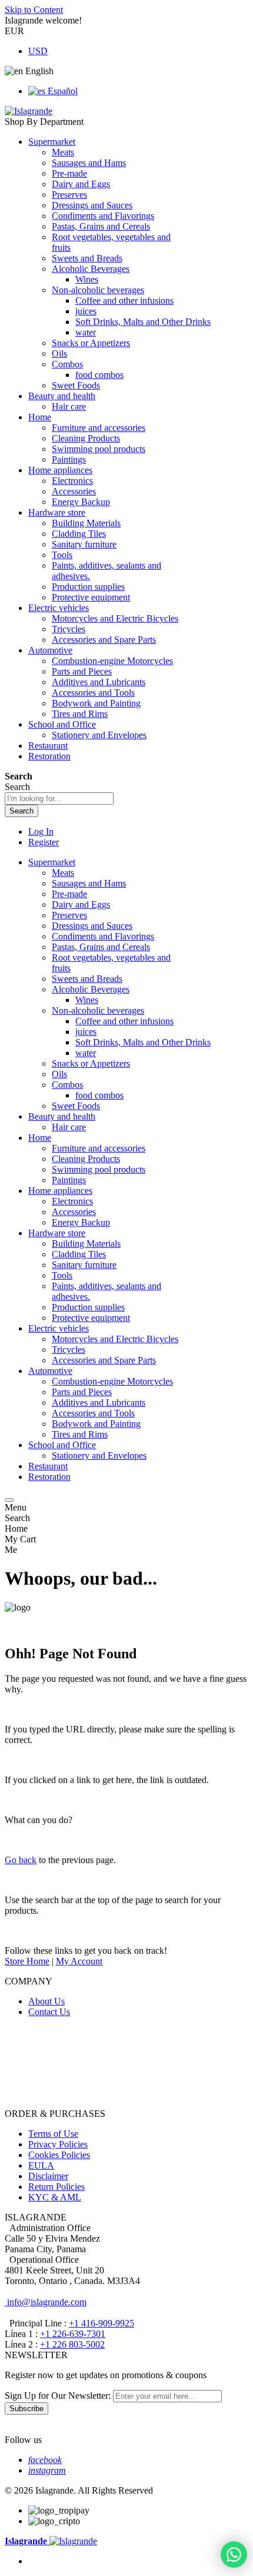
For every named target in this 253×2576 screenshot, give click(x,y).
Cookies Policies (59, 2155)
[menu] (9, 1500)
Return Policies (56, 2187)
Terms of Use (53, 2134)
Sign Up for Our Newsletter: (59, 2396)
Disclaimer (48, 2176)
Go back (21, 1860)
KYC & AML (55, 2197)
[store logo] (29, 111)
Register (44, 842)
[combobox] (59, 799)
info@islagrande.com (46, 2302)
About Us (46, 2001)
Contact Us (49, 2012)
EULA (41, 2165)
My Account (79, 1961)
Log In (41, 831)
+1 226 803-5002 (72, 2344)
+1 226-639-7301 (73, 2334)
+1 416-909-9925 (101, 2323)
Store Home (27, 1961)
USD (38, 51)
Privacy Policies (58, 2144)
